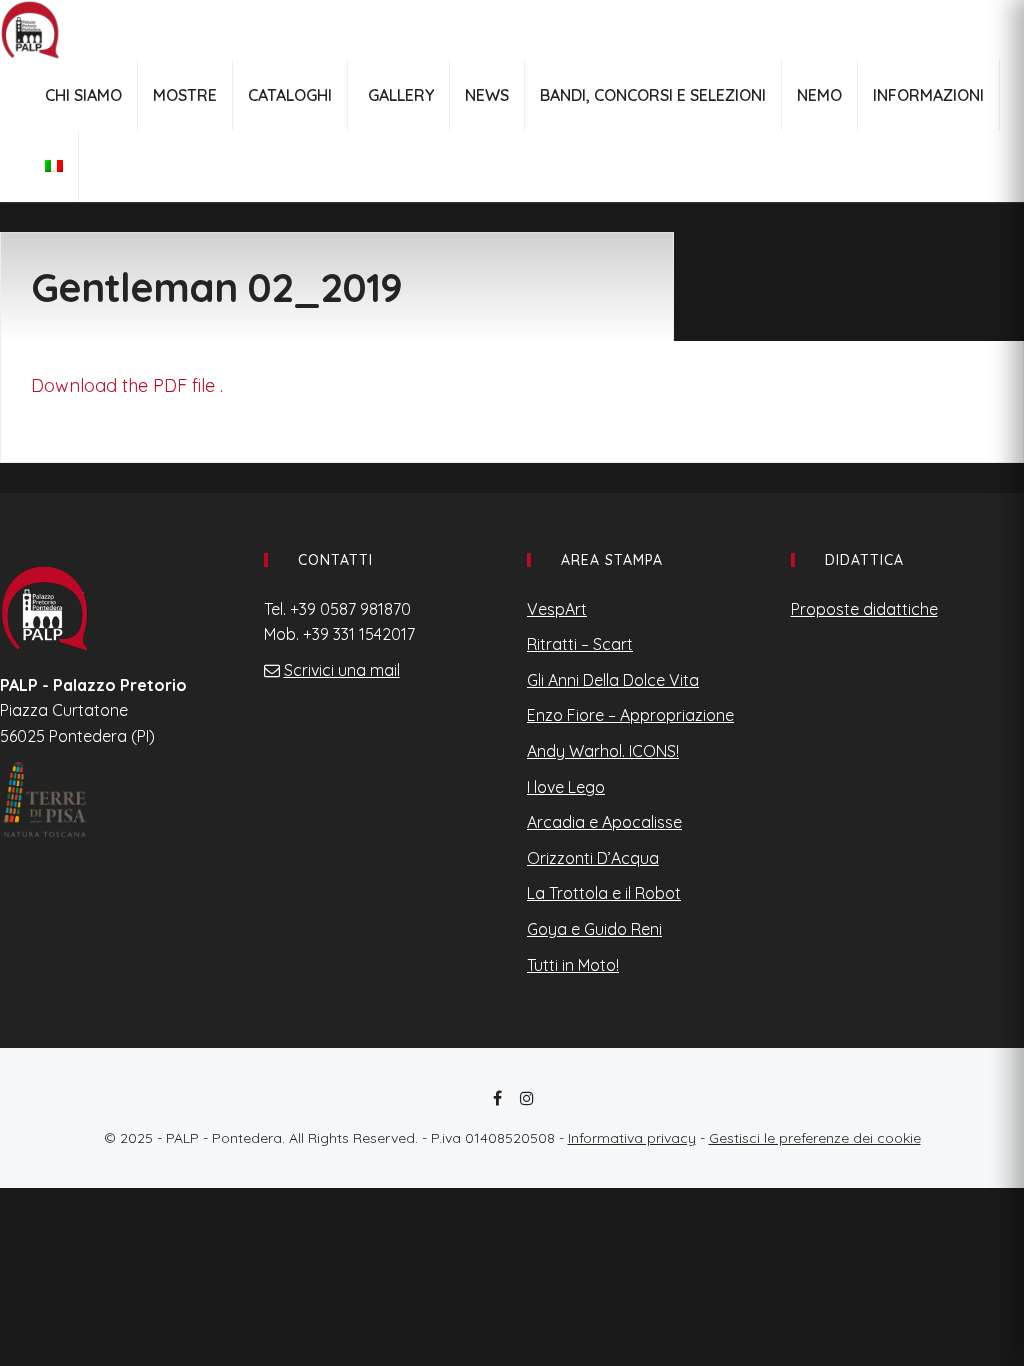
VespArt (557, 609)
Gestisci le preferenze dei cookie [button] (815, 1138)
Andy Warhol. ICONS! (603, 751)
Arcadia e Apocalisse (604, 822)
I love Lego (566, 787)
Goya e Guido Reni (594, 929)
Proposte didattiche (864, 609)
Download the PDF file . (127, 385)
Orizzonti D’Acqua (593, 858)
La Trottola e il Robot (604, 893)
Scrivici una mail (342, 670)
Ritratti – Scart (580, 644)
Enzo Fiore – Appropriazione (630, 715)
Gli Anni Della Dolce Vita (613, 680)
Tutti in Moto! (573, 965)
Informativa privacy (632, 1138)
